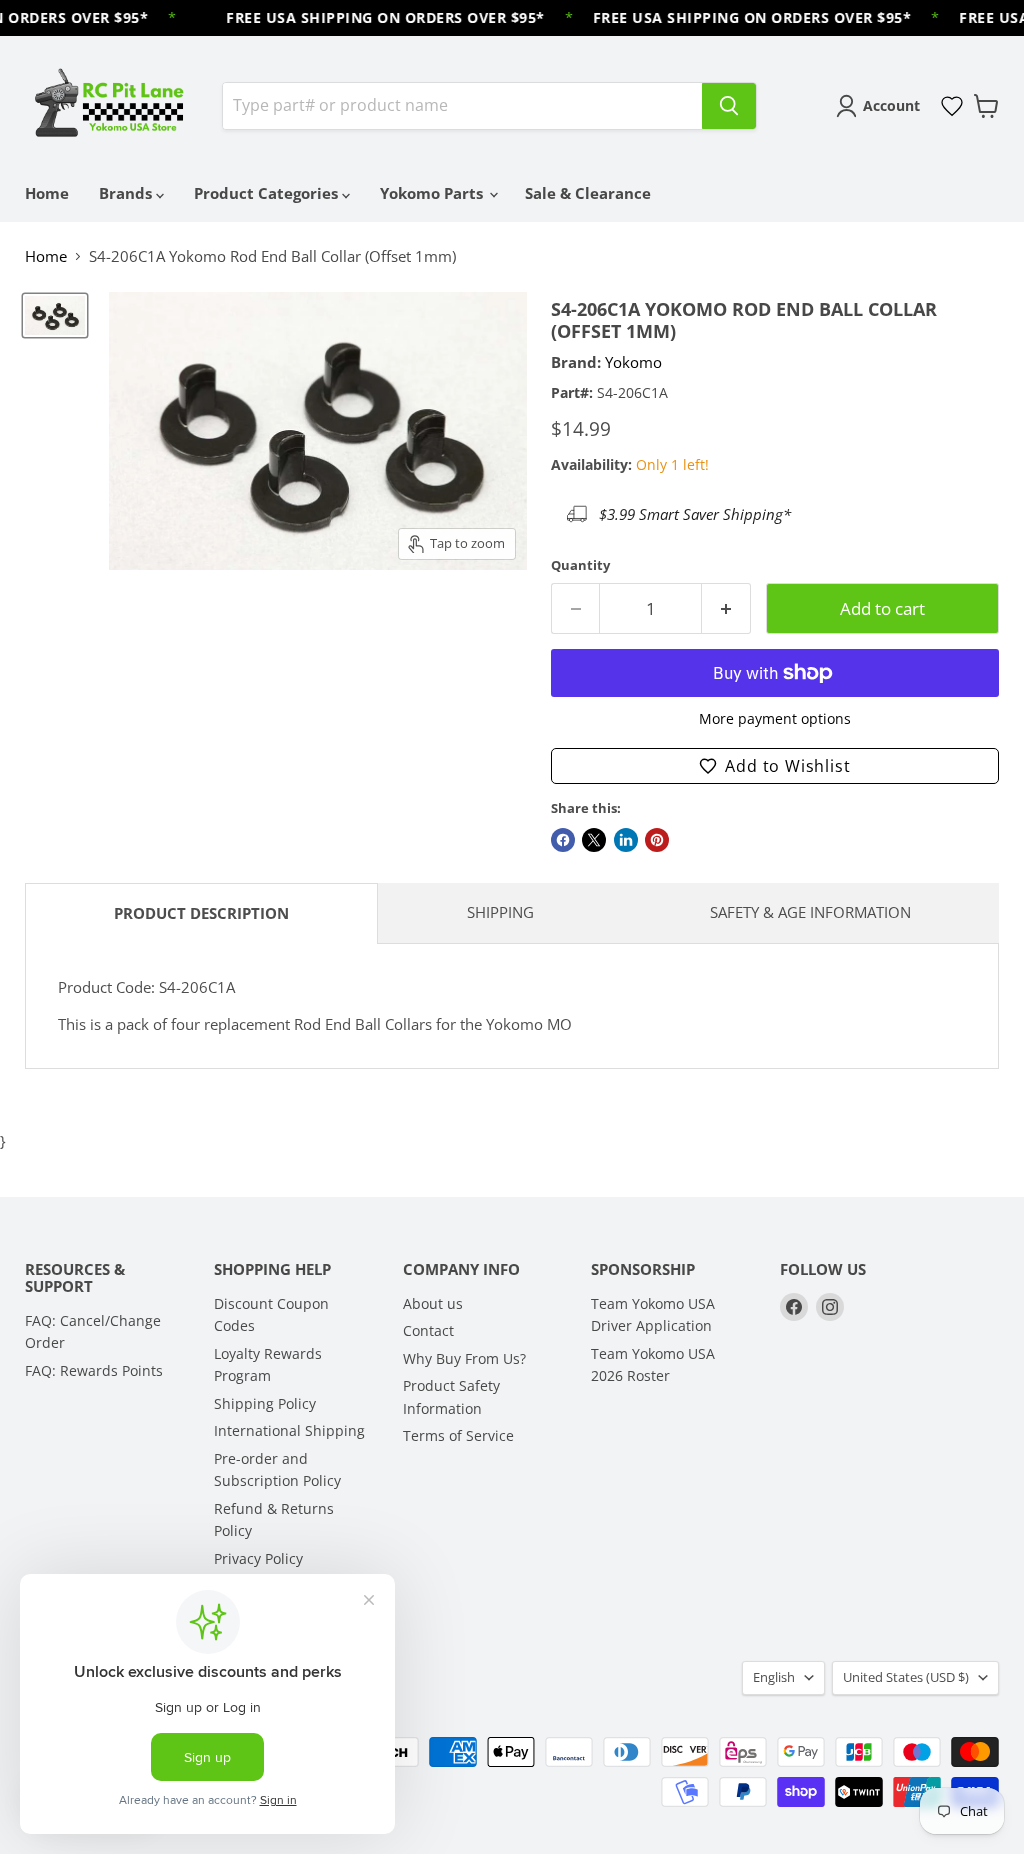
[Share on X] (594, 840)
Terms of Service (458, 1435)
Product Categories (268, 193)
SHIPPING (500, 912)
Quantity (580, 565)
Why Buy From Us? (464, 1358)
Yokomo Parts (433, 193)
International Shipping (289, 1430)
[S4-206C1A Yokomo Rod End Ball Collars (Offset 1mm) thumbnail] (55, 316)
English (774, 1677)
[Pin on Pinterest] (657, 840)
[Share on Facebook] (563, 840)
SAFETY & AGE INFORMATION (810, 912)
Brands (127, 193)
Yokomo (633, 362)
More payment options (775, 719)
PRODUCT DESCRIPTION (201, 913)
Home (47, 193)
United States (906, 1677)
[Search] (729, 106)
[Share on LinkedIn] (626, 840)
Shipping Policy (265, 1403)
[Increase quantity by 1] (726, 608)
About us (433, 1303)
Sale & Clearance (588, 193)
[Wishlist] (952, 106)
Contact (428, 1330)
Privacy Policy (258, 1558)
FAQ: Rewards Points (94, 1370)
